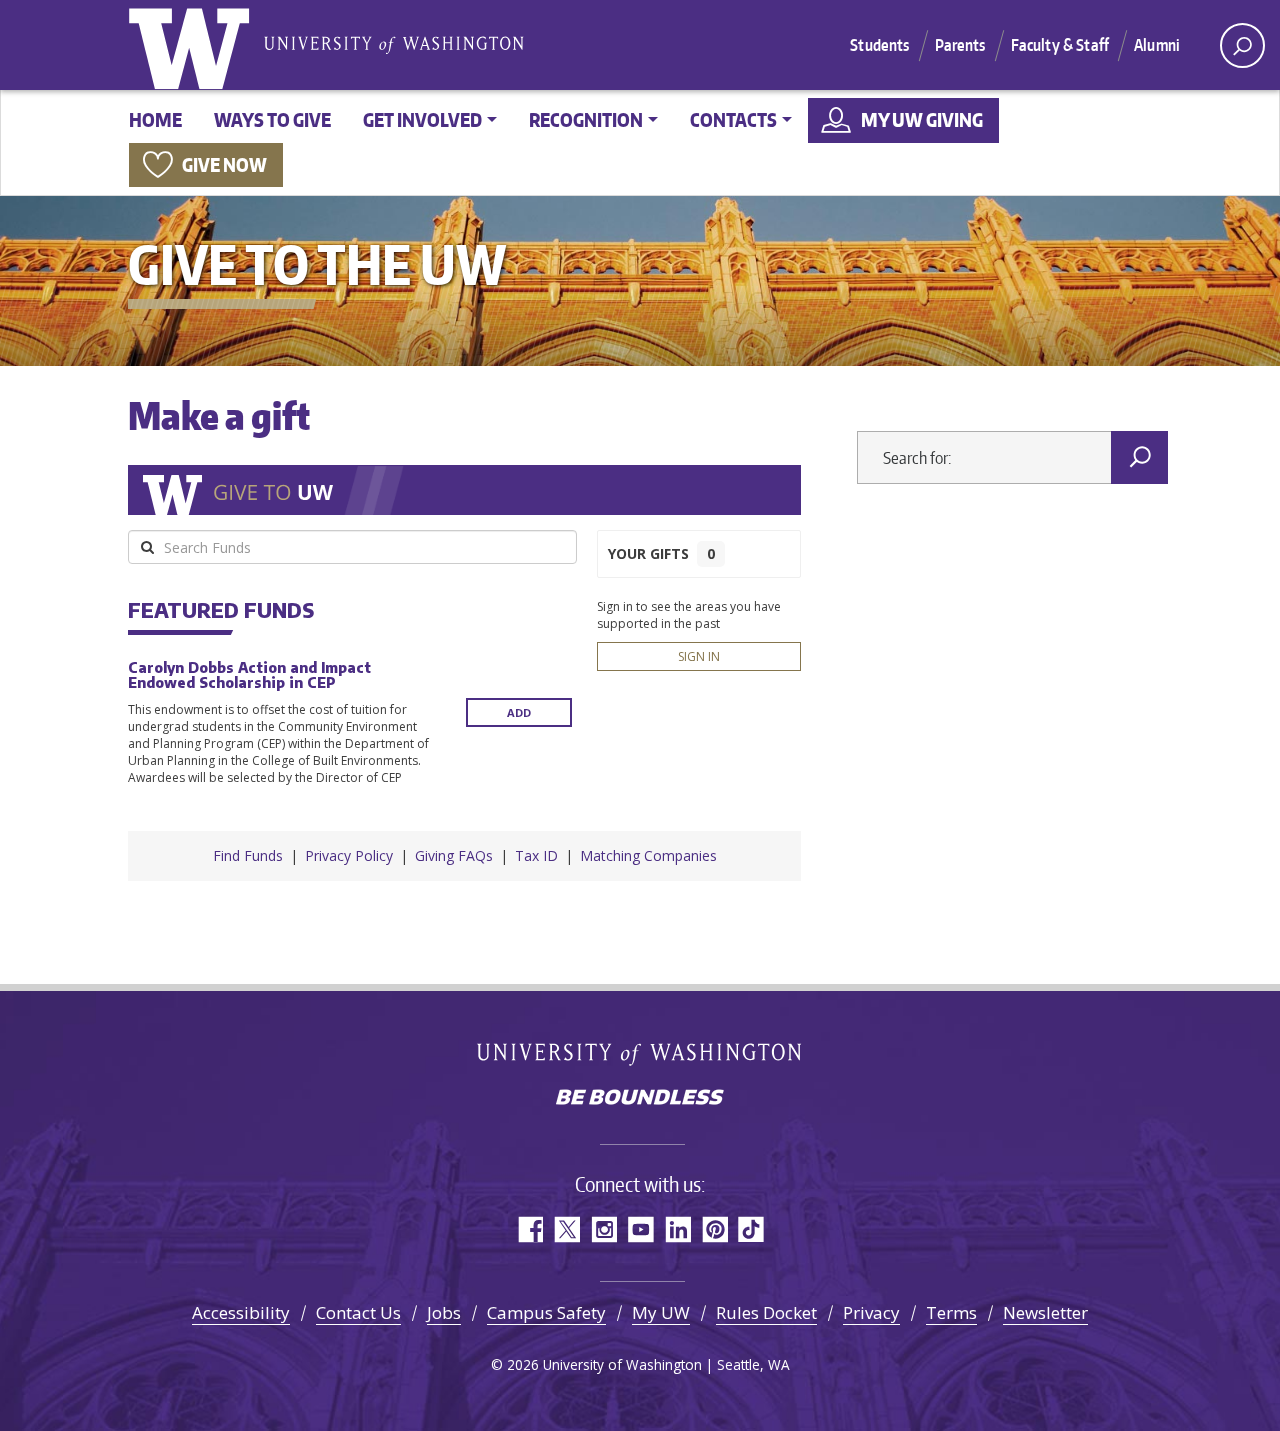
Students (879, 45)
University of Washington (193, 45)
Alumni (1157, 45)
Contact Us (358, 1312)
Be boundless (640, 1099)
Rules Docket (766, 1312)
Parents (960, 45)
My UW (661, 1312)
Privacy (871, 1312)
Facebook (529, 1229)
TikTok (751, 1229)
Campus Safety (546, 1312)
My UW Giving (922, 119)
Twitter (566, 1229)
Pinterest (714, 1229)
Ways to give (272, 119)
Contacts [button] (733, 119)
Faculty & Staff (1060, 45)
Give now (224, 164)
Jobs (444, 1312)
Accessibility (241, 1312)
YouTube (640, 1229)
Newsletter (1045, 1312)
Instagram (603, 1229)
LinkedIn (677, 1229)
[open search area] (1242, 45)
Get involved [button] (422, 119)
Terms (951, 1312)
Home (155, 119)
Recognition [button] (586, 119)
